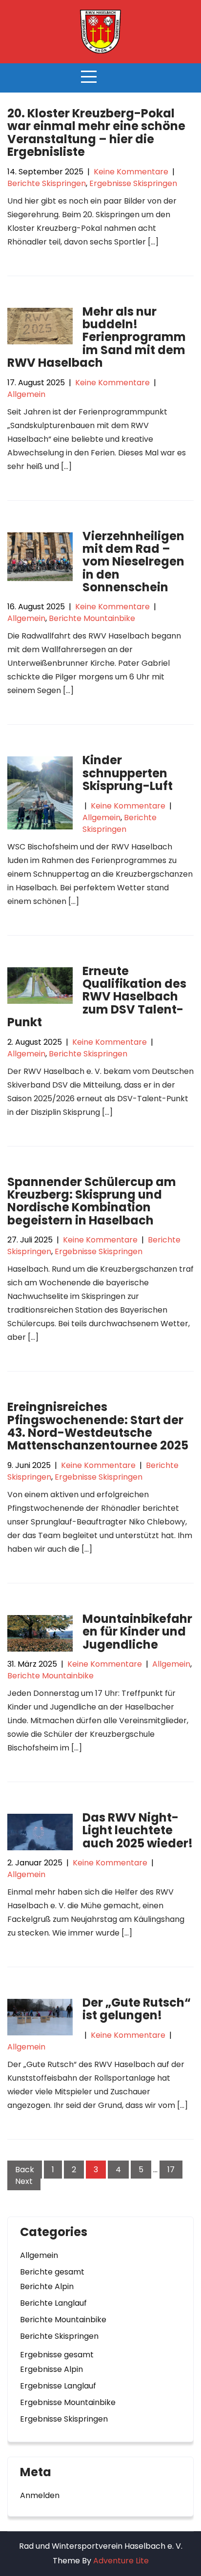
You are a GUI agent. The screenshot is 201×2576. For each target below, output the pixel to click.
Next (24, 2181)
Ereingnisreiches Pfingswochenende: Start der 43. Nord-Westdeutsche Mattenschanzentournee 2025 (98, 1426)
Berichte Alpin (47, 2286)
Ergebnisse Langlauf (58, 2386)
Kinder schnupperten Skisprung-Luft (128, 773)
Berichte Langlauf (53, 2303)
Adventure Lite (121, 2561)
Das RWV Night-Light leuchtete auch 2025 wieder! (138, 1830)
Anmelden (40, 2495)
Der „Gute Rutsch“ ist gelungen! (137, 2009)
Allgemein (26, 394)
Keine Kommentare (131, 172)
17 (171, 2170)
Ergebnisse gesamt (57, 2355)
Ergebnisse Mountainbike (68, 2402)
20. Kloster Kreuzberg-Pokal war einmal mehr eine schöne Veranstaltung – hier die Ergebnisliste (96, 132)
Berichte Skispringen (47, 183)
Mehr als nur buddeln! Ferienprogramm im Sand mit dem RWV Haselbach (97, 337)
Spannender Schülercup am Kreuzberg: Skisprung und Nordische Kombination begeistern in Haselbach (92, 1201)
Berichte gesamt (52, 2272)
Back (25, 2170)
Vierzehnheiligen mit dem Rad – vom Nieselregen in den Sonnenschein (133, 562)
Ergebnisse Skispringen (133, 183)
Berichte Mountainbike (92, 618)
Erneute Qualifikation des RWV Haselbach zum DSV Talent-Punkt (97, 997)
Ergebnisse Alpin (51, 2369)
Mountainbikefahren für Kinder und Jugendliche (137, 1632)
